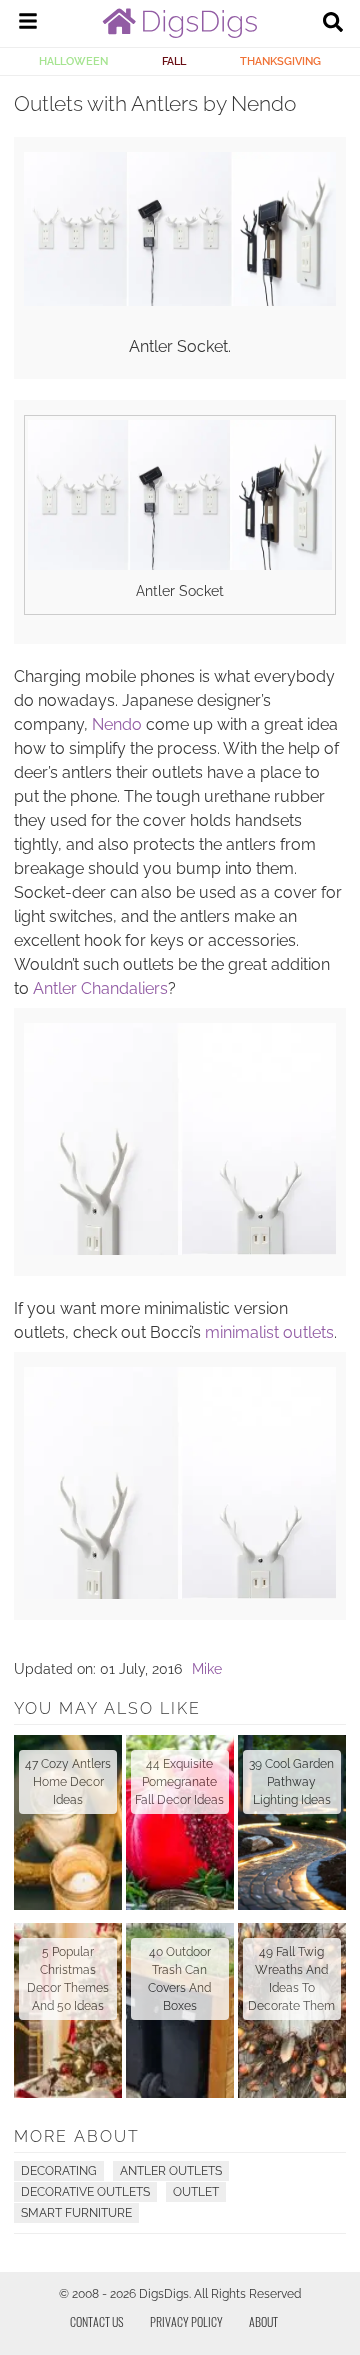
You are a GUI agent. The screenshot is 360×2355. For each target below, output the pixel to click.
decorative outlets (85, 2192)
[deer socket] (180, 1594)
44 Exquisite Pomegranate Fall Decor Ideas (179, 1782)
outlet (196, 2192)
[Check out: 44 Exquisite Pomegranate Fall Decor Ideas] (180, 1822)
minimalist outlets (269, 1332)
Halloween (73, 61)
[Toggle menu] (28, 24)
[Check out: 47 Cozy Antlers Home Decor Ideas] (68, 1822)
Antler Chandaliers (100, 988)
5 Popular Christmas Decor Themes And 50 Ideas (68, 1979)
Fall (174, 61)
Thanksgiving (280, 61)
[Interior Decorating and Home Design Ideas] (180, 33)
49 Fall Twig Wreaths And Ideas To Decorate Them (291, 1979)
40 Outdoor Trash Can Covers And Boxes (179, 1979)
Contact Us (97, 2321)
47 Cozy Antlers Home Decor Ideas (68, 1782)
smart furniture (76, 2213)
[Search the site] (333, 24)
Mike (207, 1669)
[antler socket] (180, 301)
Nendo (117, 724)
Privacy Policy (186, 2321)
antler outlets (171, 2171)
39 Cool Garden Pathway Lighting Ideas (291, 1782)
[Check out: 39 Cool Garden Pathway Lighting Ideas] (292, 1822)
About (263, 2321)
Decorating (59, 2171)
